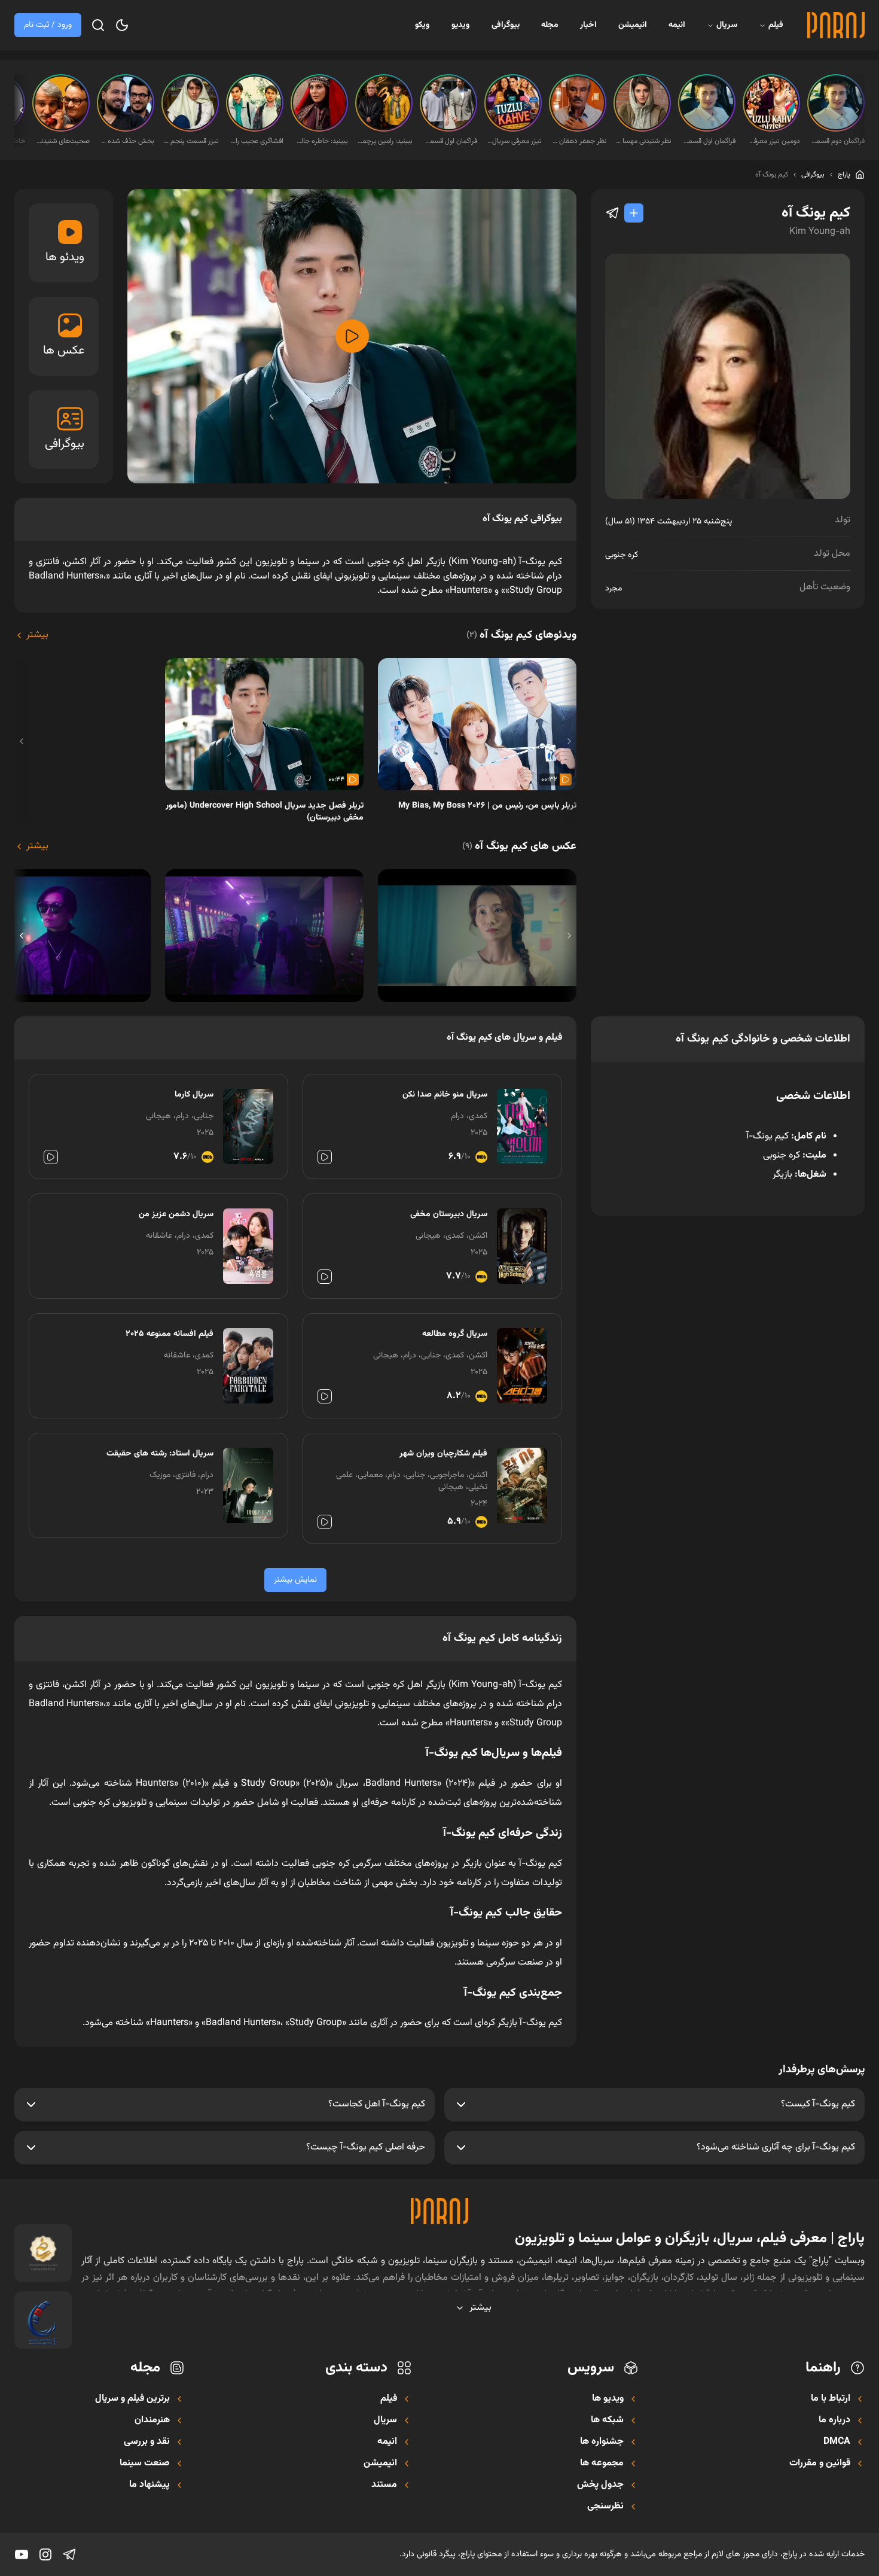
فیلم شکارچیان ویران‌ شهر (443, 1454)
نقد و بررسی (147, 2442)
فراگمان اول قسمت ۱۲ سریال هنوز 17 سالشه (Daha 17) (450, 141)
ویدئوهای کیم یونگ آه (521, 635)
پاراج (844, 175)
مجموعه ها (602, 2464)
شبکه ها (607, 2420)
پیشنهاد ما (149, 2485)
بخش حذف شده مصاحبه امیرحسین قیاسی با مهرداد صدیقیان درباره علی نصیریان (127, 141)
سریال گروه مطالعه (455, 1334)
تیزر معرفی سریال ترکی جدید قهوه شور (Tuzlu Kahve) (514, 141)
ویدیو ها (608, 2399)
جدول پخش (600, 2485)
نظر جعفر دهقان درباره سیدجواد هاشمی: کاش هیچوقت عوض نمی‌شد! (579, 141)
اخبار (588, 25)
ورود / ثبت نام (48, 25)
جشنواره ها (602, 2442)
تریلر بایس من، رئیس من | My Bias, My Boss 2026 (487, 806)
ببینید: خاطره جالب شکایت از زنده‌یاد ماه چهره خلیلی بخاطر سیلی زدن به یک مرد (321, 141)
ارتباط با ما (831, 2399)
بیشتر (37, 635)
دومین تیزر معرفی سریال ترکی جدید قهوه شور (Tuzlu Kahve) (773, 141)
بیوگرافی (506, 25)
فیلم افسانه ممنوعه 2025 (170, 1334)
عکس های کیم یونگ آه (519, 847)
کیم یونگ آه (772, 175)
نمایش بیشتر (295, 1580)
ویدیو (461, 25)
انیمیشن (633, 25)
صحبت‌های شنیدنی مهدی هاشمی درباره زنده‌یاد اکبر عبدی (62, 141)
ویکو (422, 25)
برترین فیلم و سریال (132, 2399)
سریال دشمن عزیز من (176, 1214)
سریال (727, 25)
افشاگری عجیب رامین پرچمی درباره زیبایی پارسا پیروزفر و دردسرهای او (256, 141)
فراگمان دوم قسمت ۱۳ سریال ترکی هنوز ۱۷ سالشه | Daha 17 (837, 141)
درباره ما (834, 2420)
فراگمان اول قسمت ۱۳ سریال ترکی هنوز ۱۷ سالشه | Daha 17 (708, 141)
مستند (384, 2485)
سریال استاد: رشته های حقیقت (160, 1454)
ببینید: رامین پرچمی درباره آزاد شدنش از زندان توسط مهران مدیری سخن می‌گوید (385, 141)
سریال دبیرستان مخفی (449, 1214)
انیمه (677, 25)
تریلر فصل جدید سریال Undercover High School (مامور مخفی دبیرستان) (265, 812)
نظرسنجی (605, 2507)
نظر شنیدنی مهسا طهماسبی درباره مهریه (643, 141)
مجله (550, 25)
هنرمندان (152, 2420)
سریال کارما (194, 1095)
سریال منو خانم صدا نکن (445, 1095)
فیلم (776, 25)
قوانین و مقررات (820, 2464)
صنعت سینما (145, 2464)
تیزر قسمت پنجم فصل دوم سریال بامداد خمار (191, 141)
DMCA (837, 2442)
